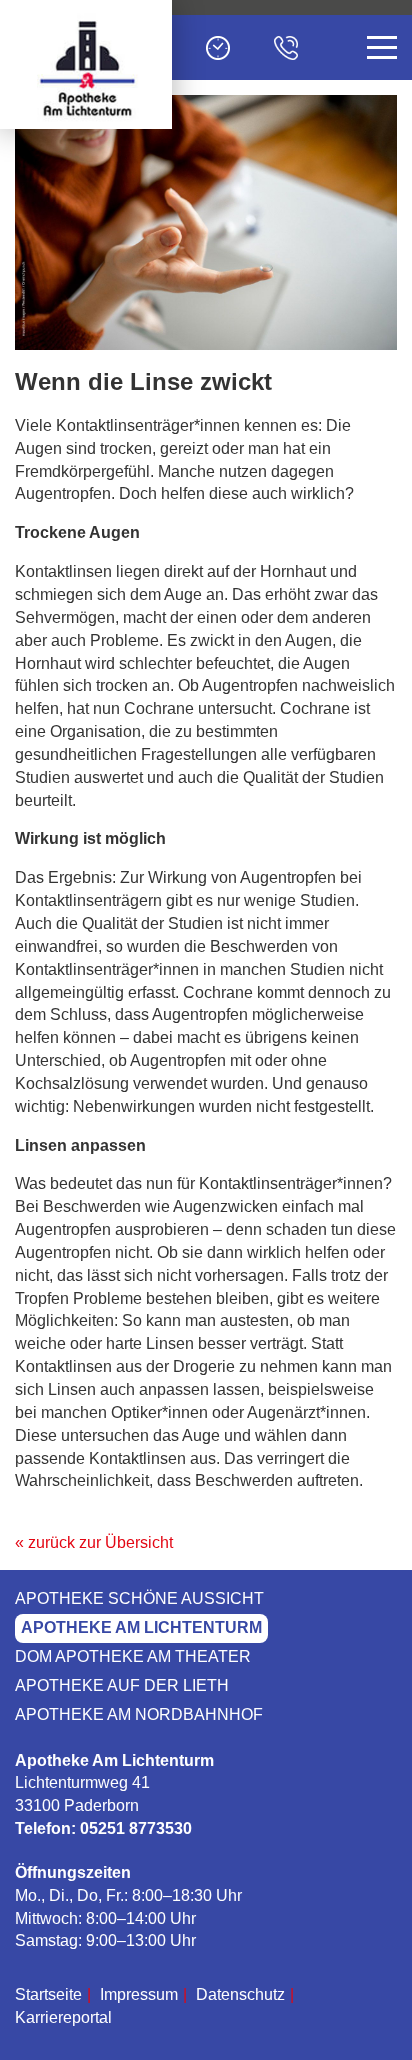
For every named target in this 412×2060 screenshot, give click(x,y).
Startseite (48, 1994)
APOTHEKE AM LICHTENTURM (141, 1627)
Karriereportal (63, 2017)
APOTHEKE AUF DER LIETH (122, 1685)
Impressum (139, 1994)
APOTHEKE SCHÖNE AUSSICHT (139, 1598)
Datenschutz (240, 1994)
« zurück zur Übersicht (94, 1542)
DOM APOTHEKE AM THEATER (133, 1656)
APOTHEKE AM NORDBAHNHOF (139, 1714)
